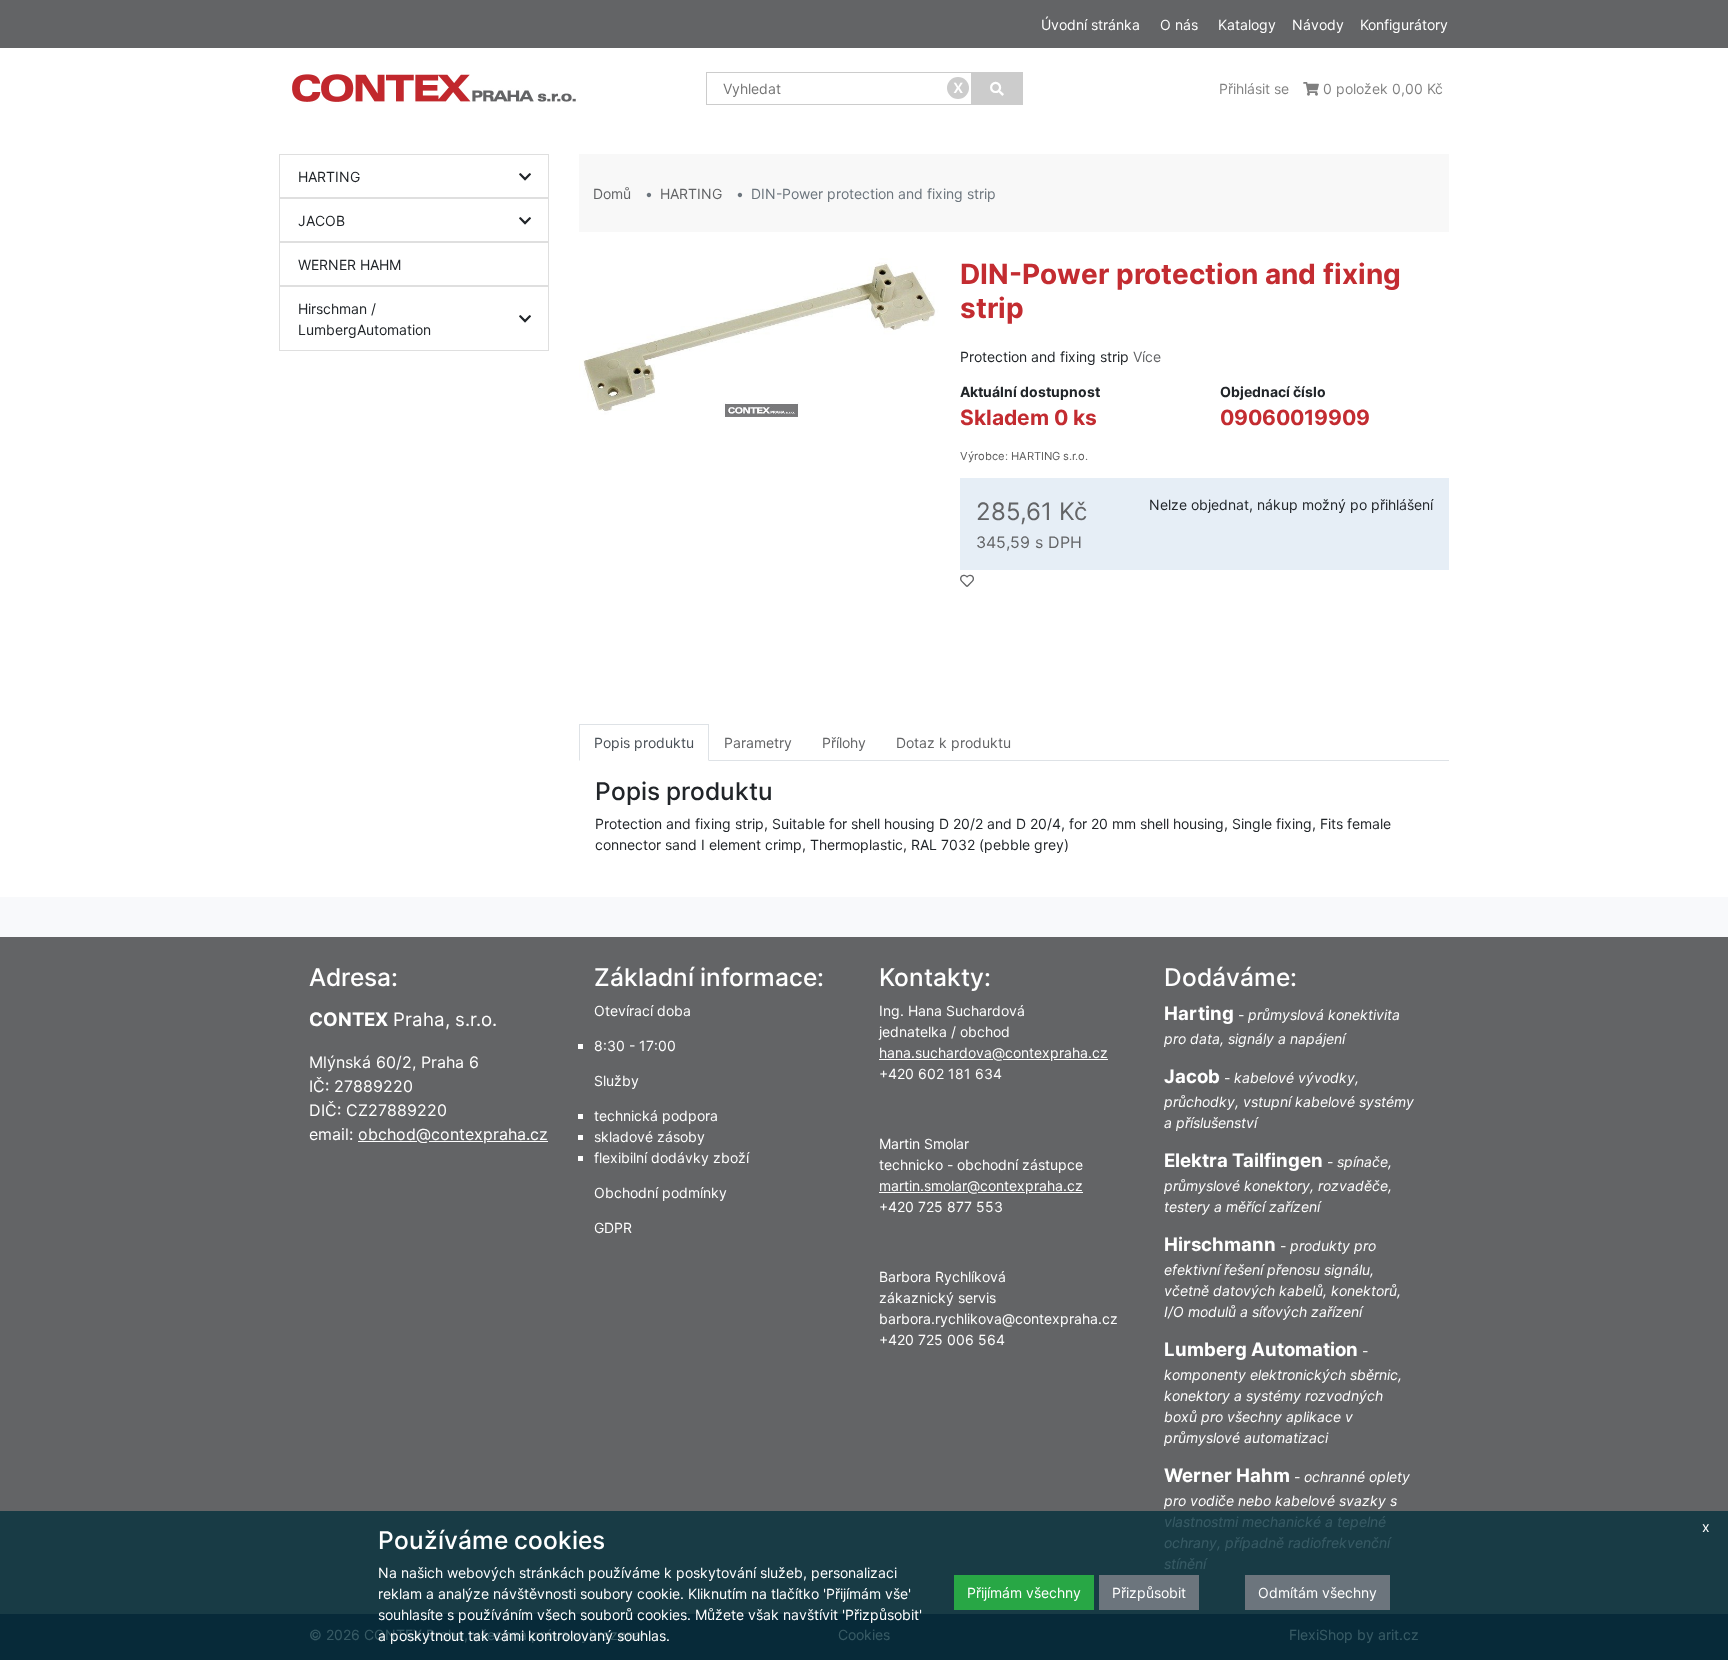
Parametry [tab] (758, 742)
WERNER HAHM (349, 264)
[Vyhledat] (997, 88)
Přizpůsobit (1149, 1592)
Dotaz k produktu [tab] (953, 742)
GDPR (613, 1227)
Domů (612, 193)
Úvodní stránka (1090, 24)
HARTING (329, 176)
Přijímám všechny (1024, 1592)
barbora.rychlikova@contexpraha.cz (998, 1318)
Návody (1318, 24)
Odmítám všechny (1317, 1592)
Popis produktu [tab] (644, 742)
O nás (1179, 24)
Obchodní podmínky (660, 1192)
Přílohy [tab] (844, 742)
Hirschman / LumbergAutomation (364, 319)
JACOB (321, 220)
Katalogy (1247, 24)
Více (1147, 356)
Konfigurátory (1404, 24)
